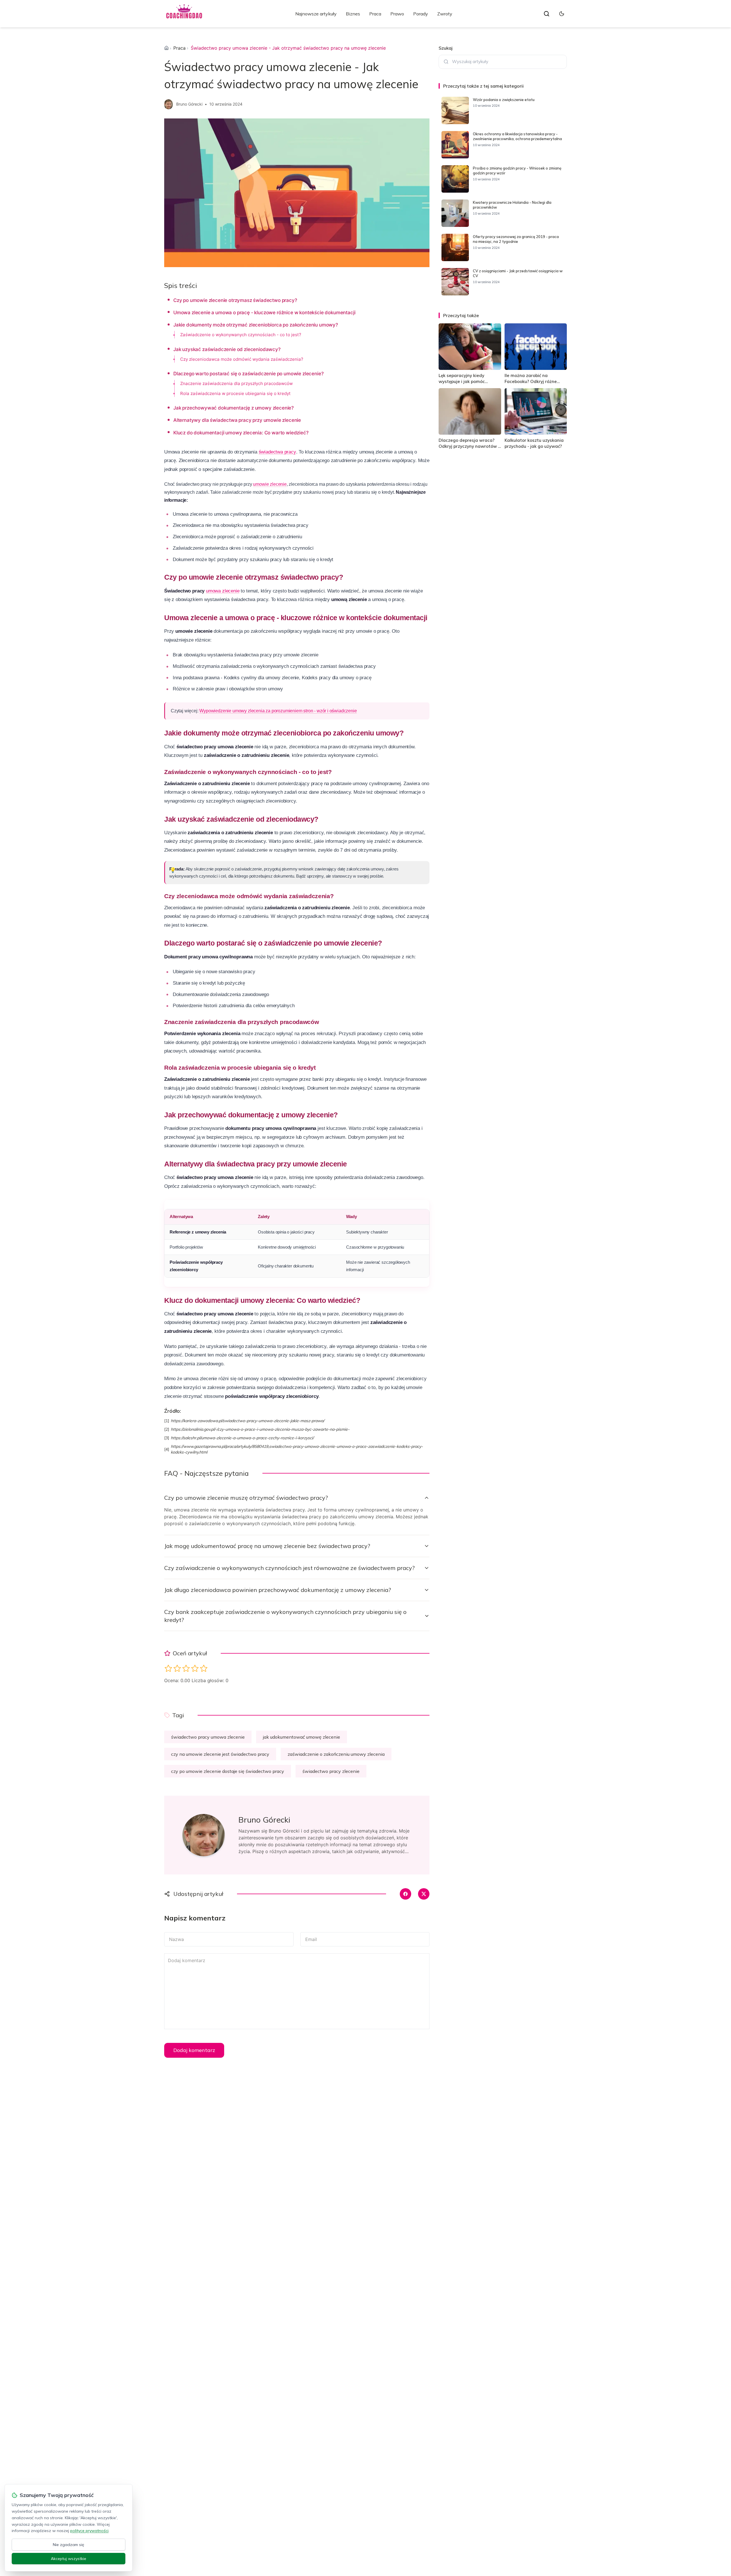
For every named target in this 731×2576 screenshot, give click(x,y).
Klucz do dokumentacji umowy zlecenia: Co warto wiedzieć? (241, 433)
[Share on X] (424, 1894)
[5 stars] (204, 1668)
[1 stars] (168, 1668)
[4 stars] (195, 1668)
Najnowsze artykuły (316, 14)
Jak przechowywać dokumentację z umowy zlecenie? (234, 408)
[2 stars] (177, 1668)
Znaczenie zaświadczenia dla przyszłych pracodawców (236, 383)
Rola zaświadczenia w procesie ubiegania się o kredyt (235, 393)
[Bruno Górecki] (168, 104)
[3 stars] (186, 1668)
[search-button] (547, 14)
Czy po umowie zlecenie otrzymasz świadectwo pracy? (235, 300)
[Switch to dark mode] (562, 14)
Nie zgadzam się (69, 2545)
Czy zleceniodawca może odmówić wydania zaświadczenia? (242, 359)
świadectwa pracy (277, 452)
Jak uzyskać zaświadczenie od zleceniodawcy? (227, 349)
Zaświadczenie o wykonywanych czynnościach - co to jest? (241, 335)
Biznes (353, 14)
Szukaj (446, 48)
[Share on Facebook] (405, 1894)
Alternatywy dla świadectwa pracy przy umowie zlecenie (237, 420)
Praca (375, 14)
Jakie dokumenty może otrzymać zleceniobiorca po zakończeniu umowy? (256, 325)
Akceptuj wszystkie (69, 2559)
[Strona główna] (166, 48)
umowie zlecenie (270, 484)
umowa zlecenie (223, 591)
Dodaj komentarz (194, 2050)
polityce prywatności (89, 2531)
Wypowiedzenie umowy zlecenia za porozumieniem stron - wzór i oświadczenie (278, 711)
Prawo (397, 14)
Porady (421, 14)
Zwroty (445, 14)
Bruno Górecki (189, 104)
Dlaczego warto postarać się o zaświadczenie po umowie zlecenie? (248, 374)
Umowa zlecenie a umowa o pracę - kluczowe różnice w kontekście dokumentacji (264, 313)
